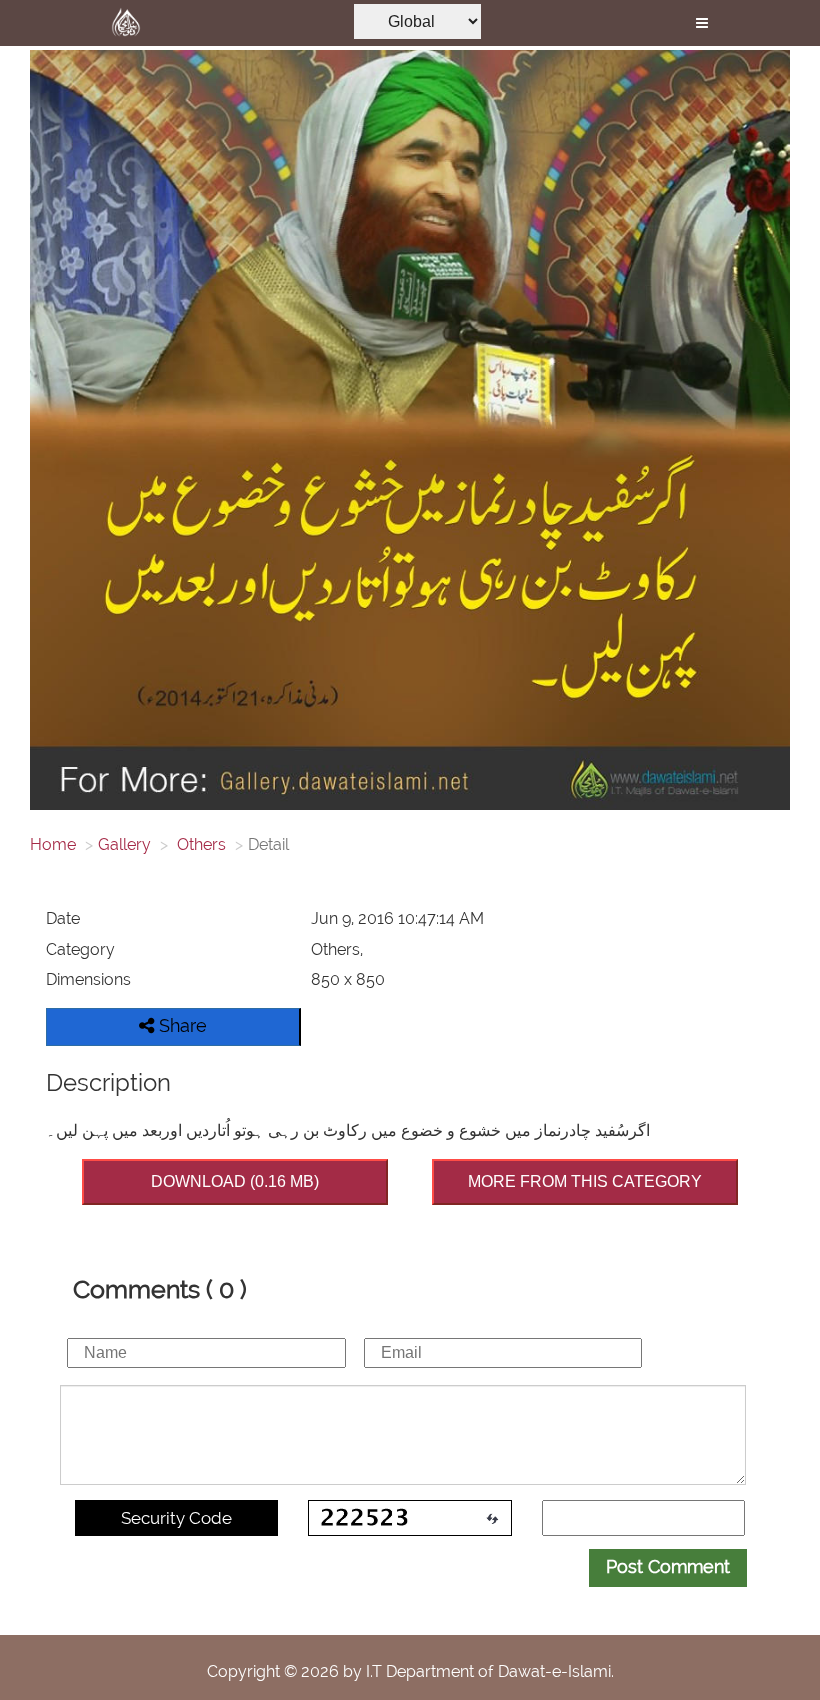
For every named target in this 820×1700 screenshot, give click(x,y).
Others (199, 844)
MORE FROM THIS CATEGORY (585, 1181)
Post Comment (668, 1566)
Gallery (124, 844)
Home (53, 844)
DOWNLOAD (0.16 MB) (235, 1181)
